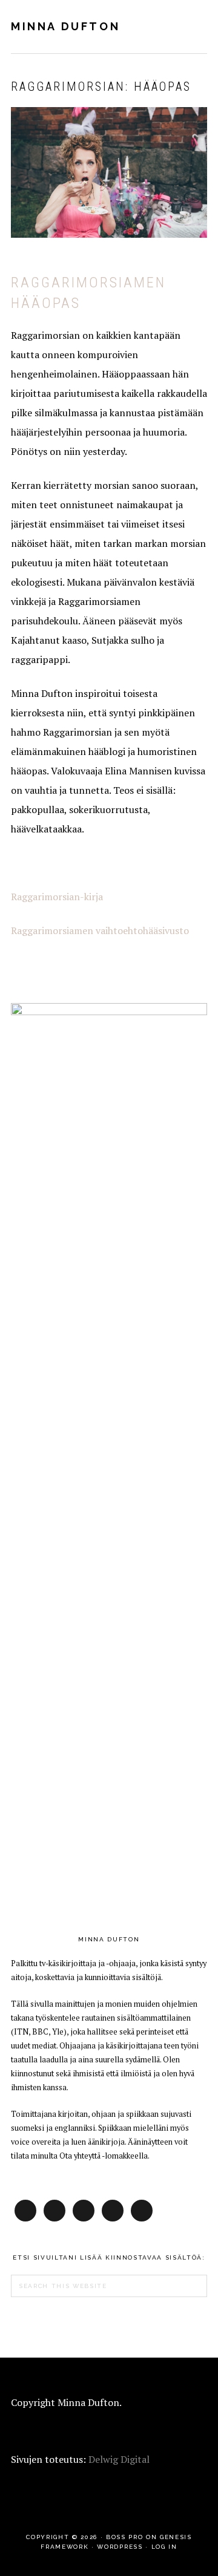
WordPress (120, 2547)
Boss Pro (124, 2537)
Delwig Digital (119, 2459)
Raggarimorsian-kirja (57, 897)
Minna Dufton (65, 26)
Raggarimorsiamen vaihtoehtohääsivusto (100, 930)
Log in (164, 2547)
